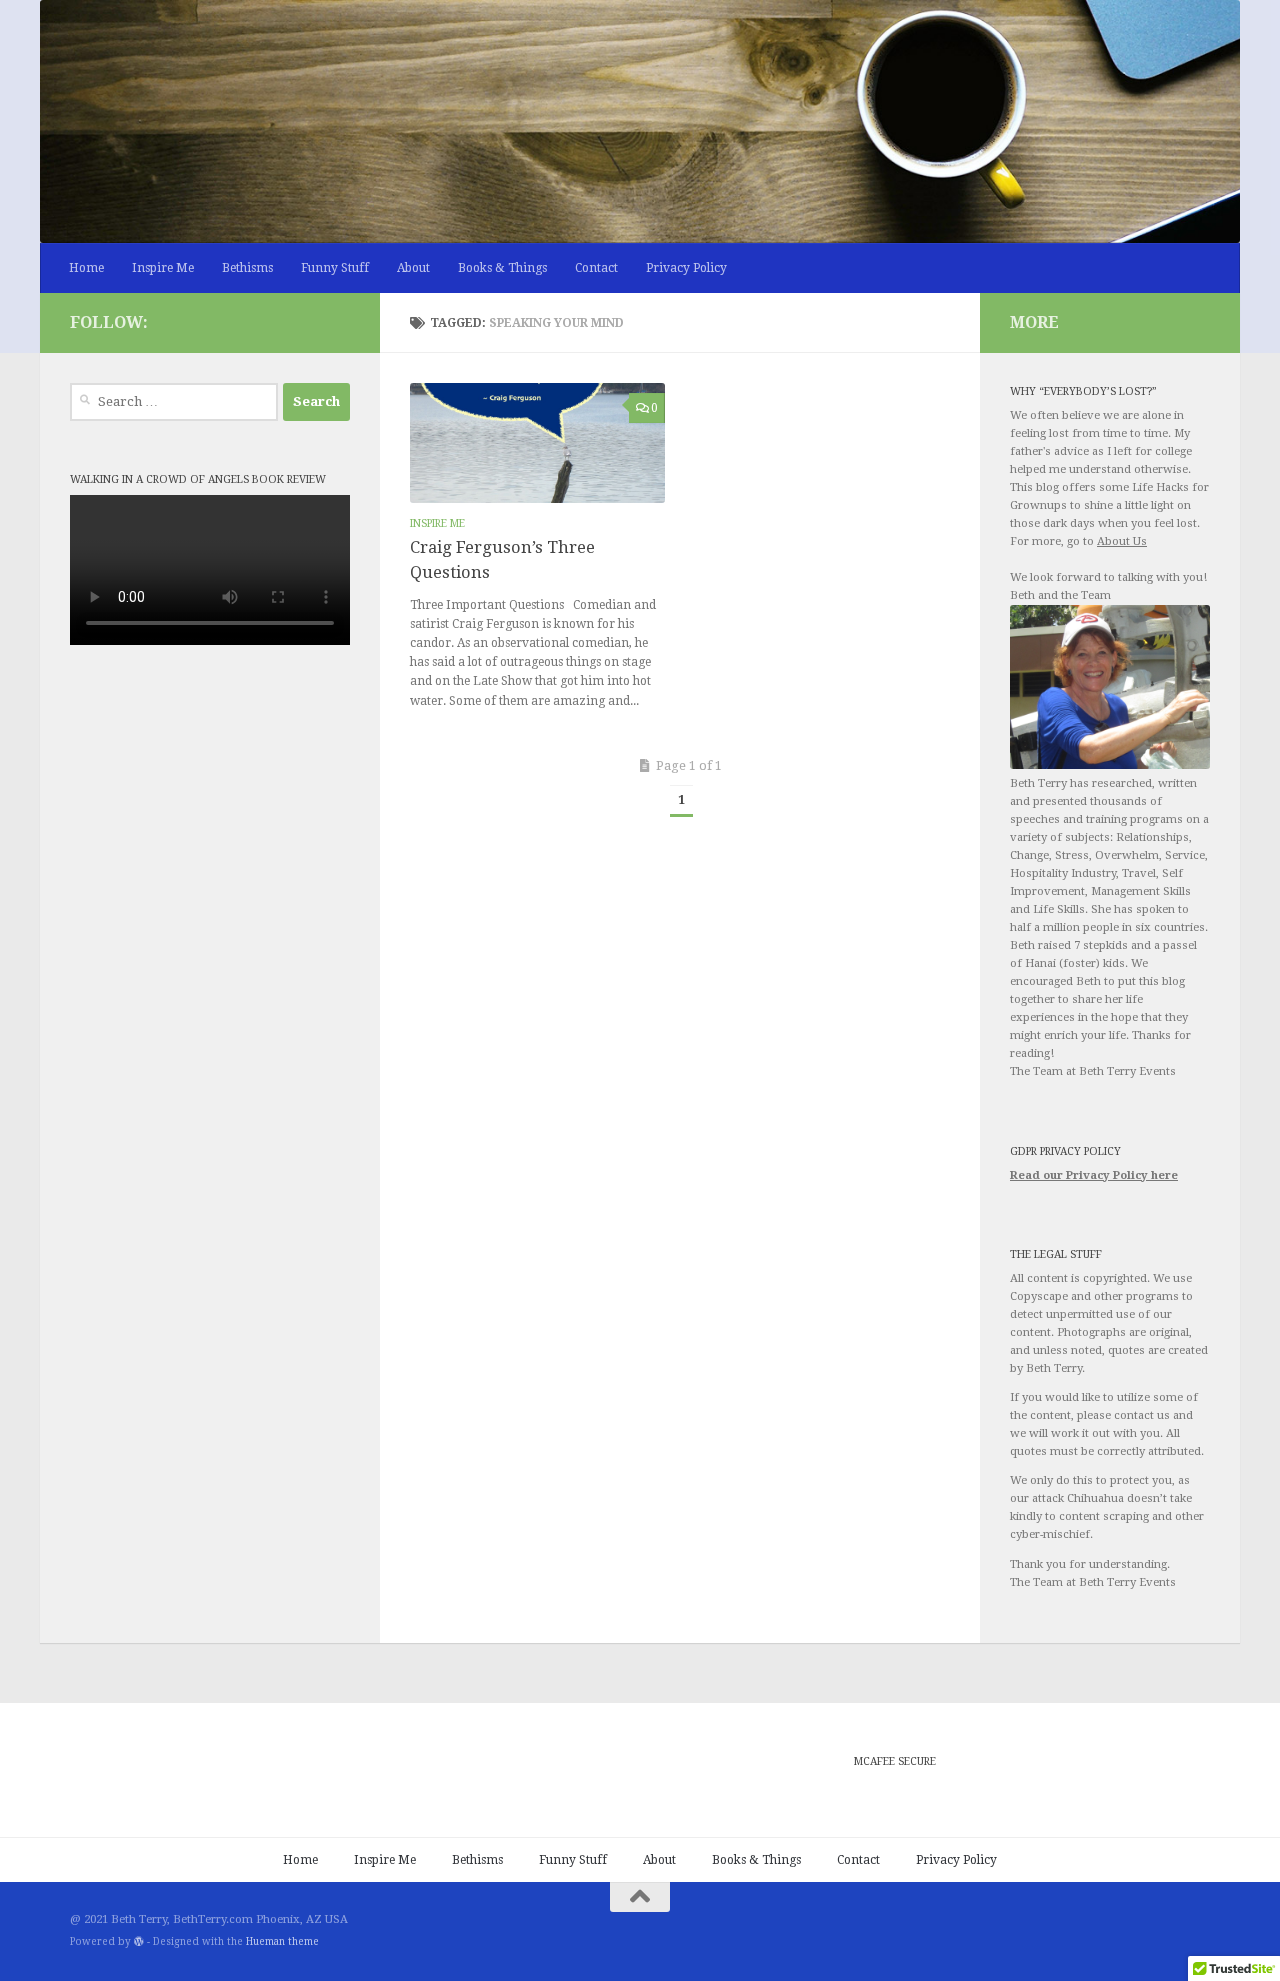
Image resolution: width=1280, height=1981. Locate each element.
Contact (596, 268)
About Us (1122, 541)
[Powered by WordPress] (139, 1942)
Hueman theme (282, 1941)
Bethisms (247, 268)
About (413, 268)
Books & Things (502, 268)
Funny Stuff (335, 268)
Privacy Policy (686, 268)
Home (86, 268)
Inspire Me (163, 268)
